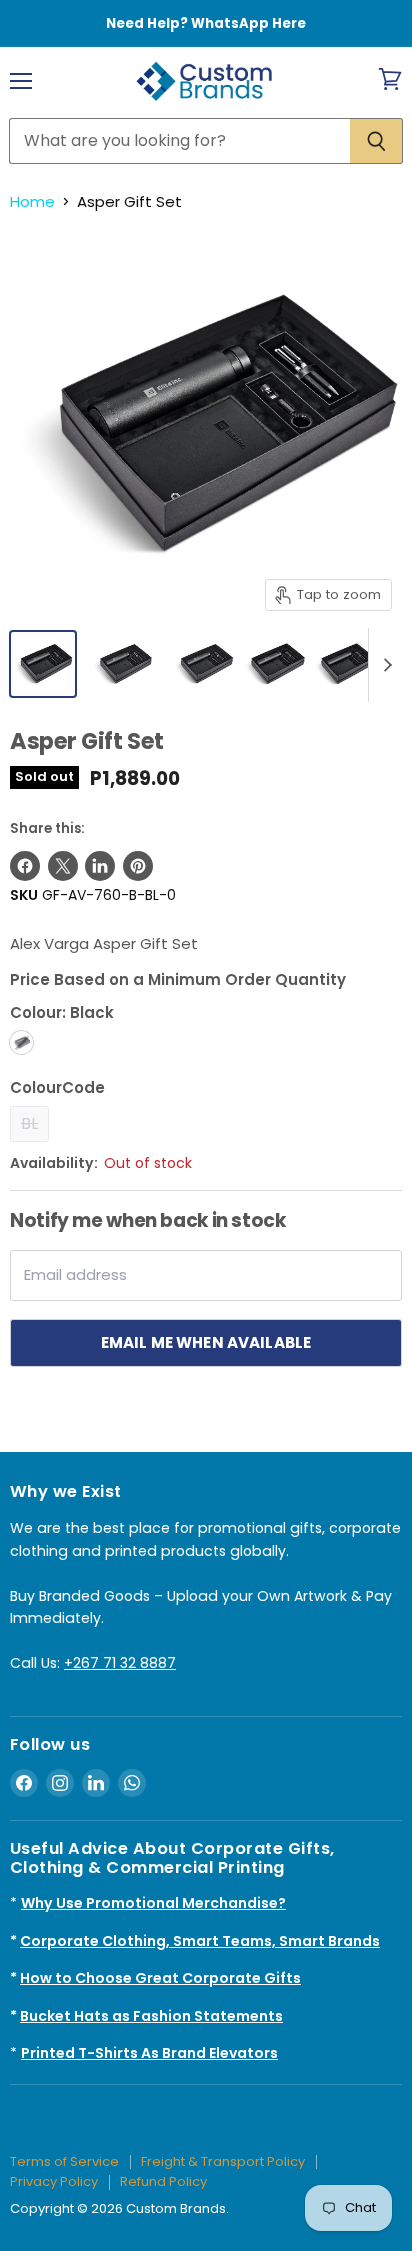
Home (32, 201)
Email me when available (206, 1342)
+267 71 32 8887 (120, 1663)
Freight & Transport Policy (223, 2161)
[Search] (376, 141)
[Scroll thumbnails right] (384, 665)
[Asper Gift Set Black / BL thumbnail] (275, 664)
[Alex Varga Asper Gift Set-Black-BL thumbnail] (43, 664)
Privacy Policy (54, 2181)
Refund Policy (163, 2181)
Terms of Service (64, 2161)
